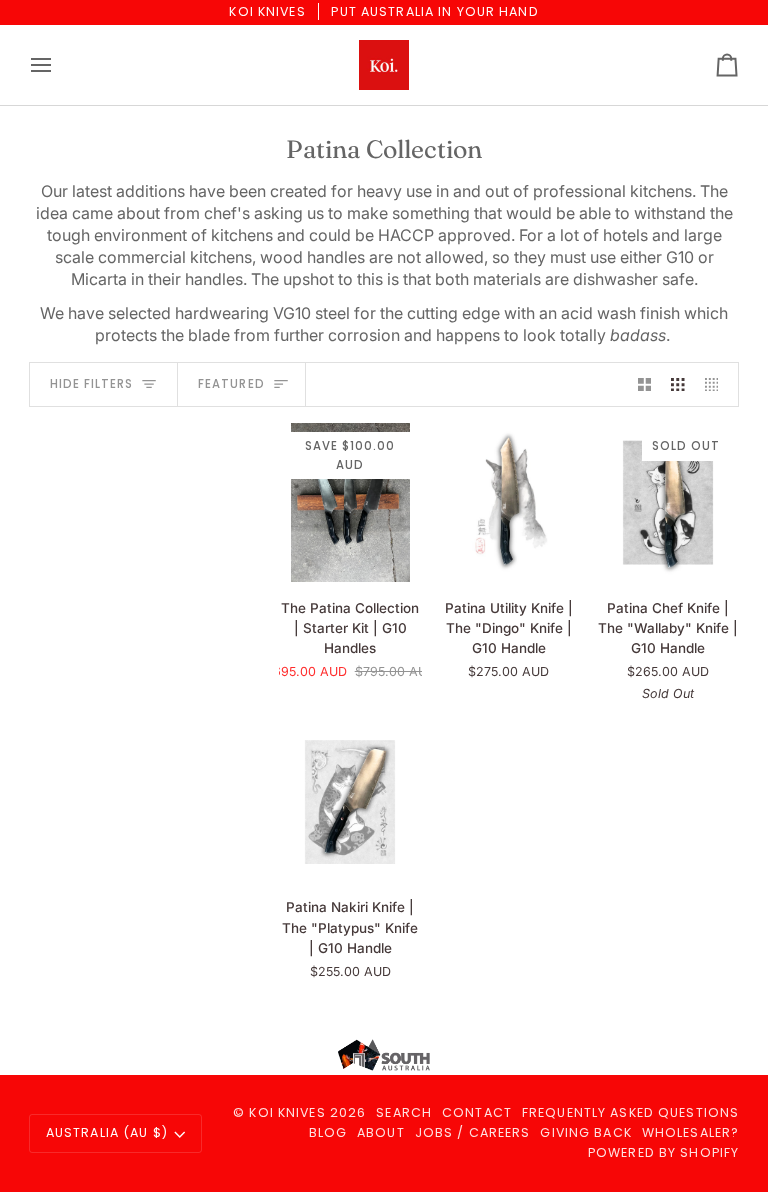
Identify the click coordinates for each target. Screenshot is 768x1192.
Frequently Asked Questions (630, 1112)
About (381, 1132)
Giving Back (585, 1132)
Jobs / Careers (473, 1132)
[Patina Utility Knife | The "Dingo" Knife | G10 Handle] (509, 502)
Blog (328, 1132)
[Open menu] (59, 65)
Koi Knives (287, 1112)
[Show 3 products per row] (678, 384)
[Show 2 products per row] (645, 384)
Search (404, 1112)
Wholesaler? (690, 1132)
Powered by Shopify (663, 1152)
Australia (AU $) (107, 1132)
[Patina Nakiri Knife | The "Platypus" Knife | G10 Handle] (350, 802)
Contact (477, 1112)
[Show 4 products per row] (717, 384)
